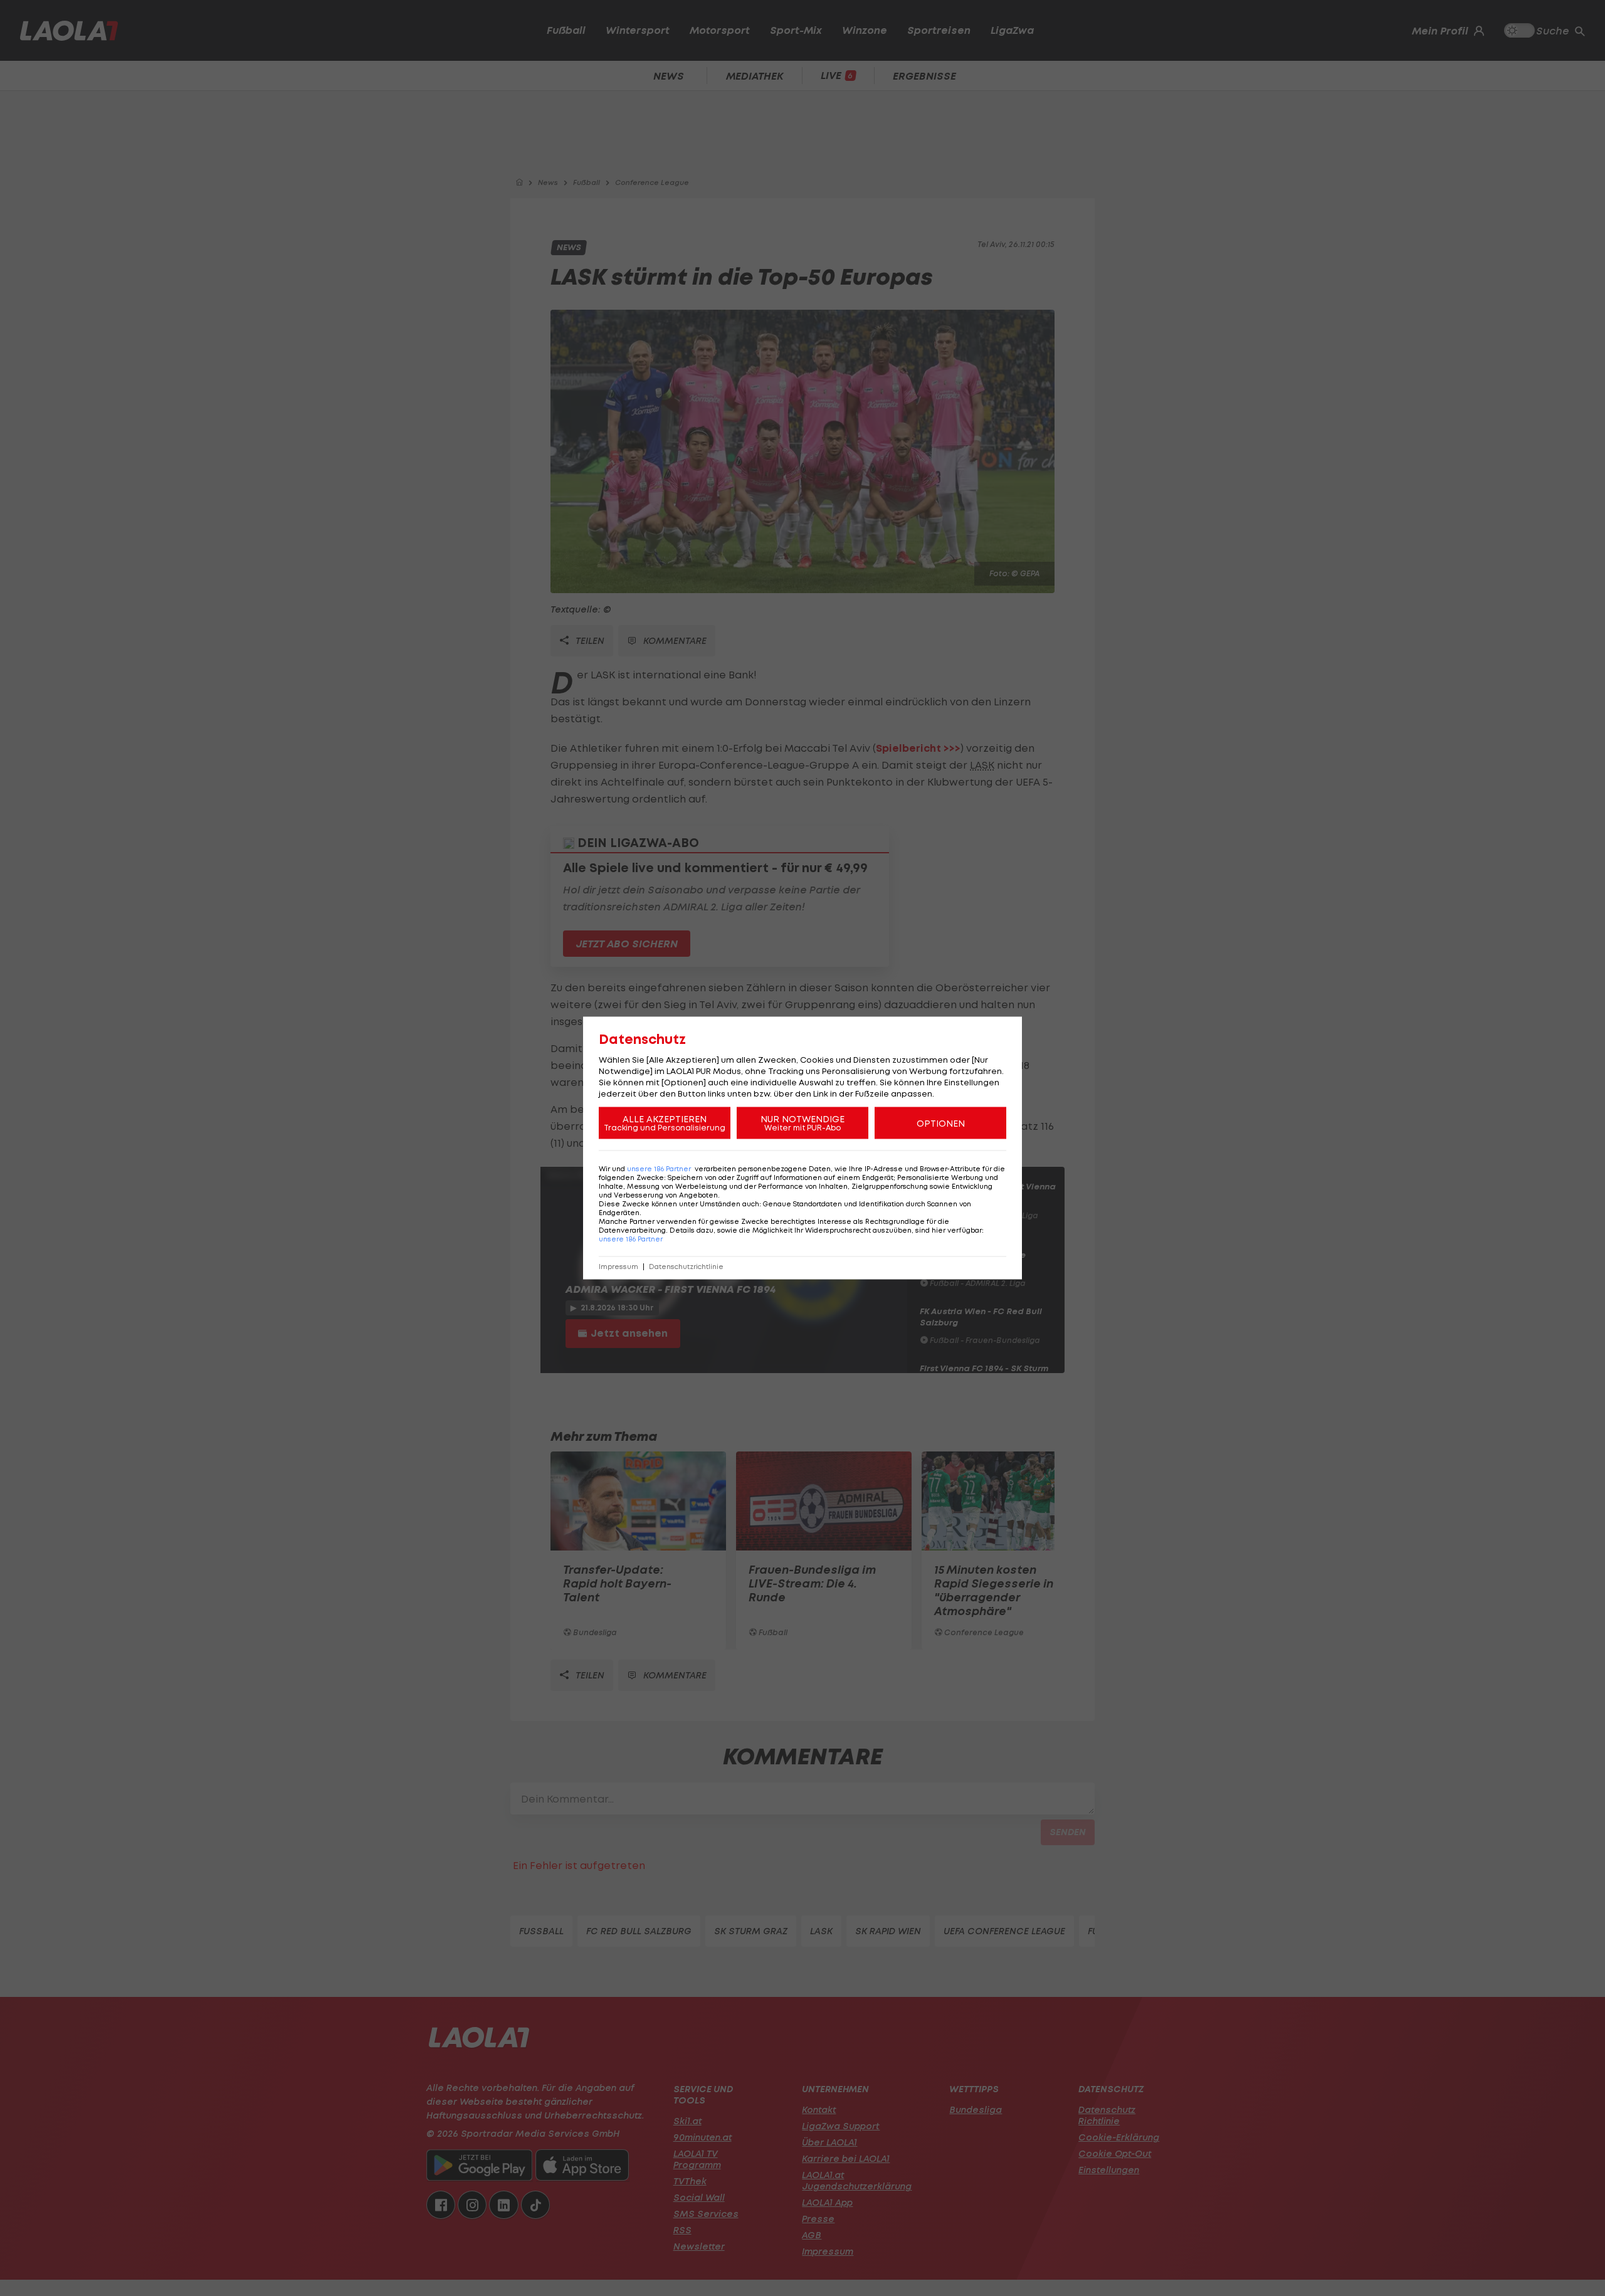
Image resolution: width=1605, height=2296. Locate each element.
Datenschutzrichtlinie (686, 1267)
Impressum (618, 1267)
